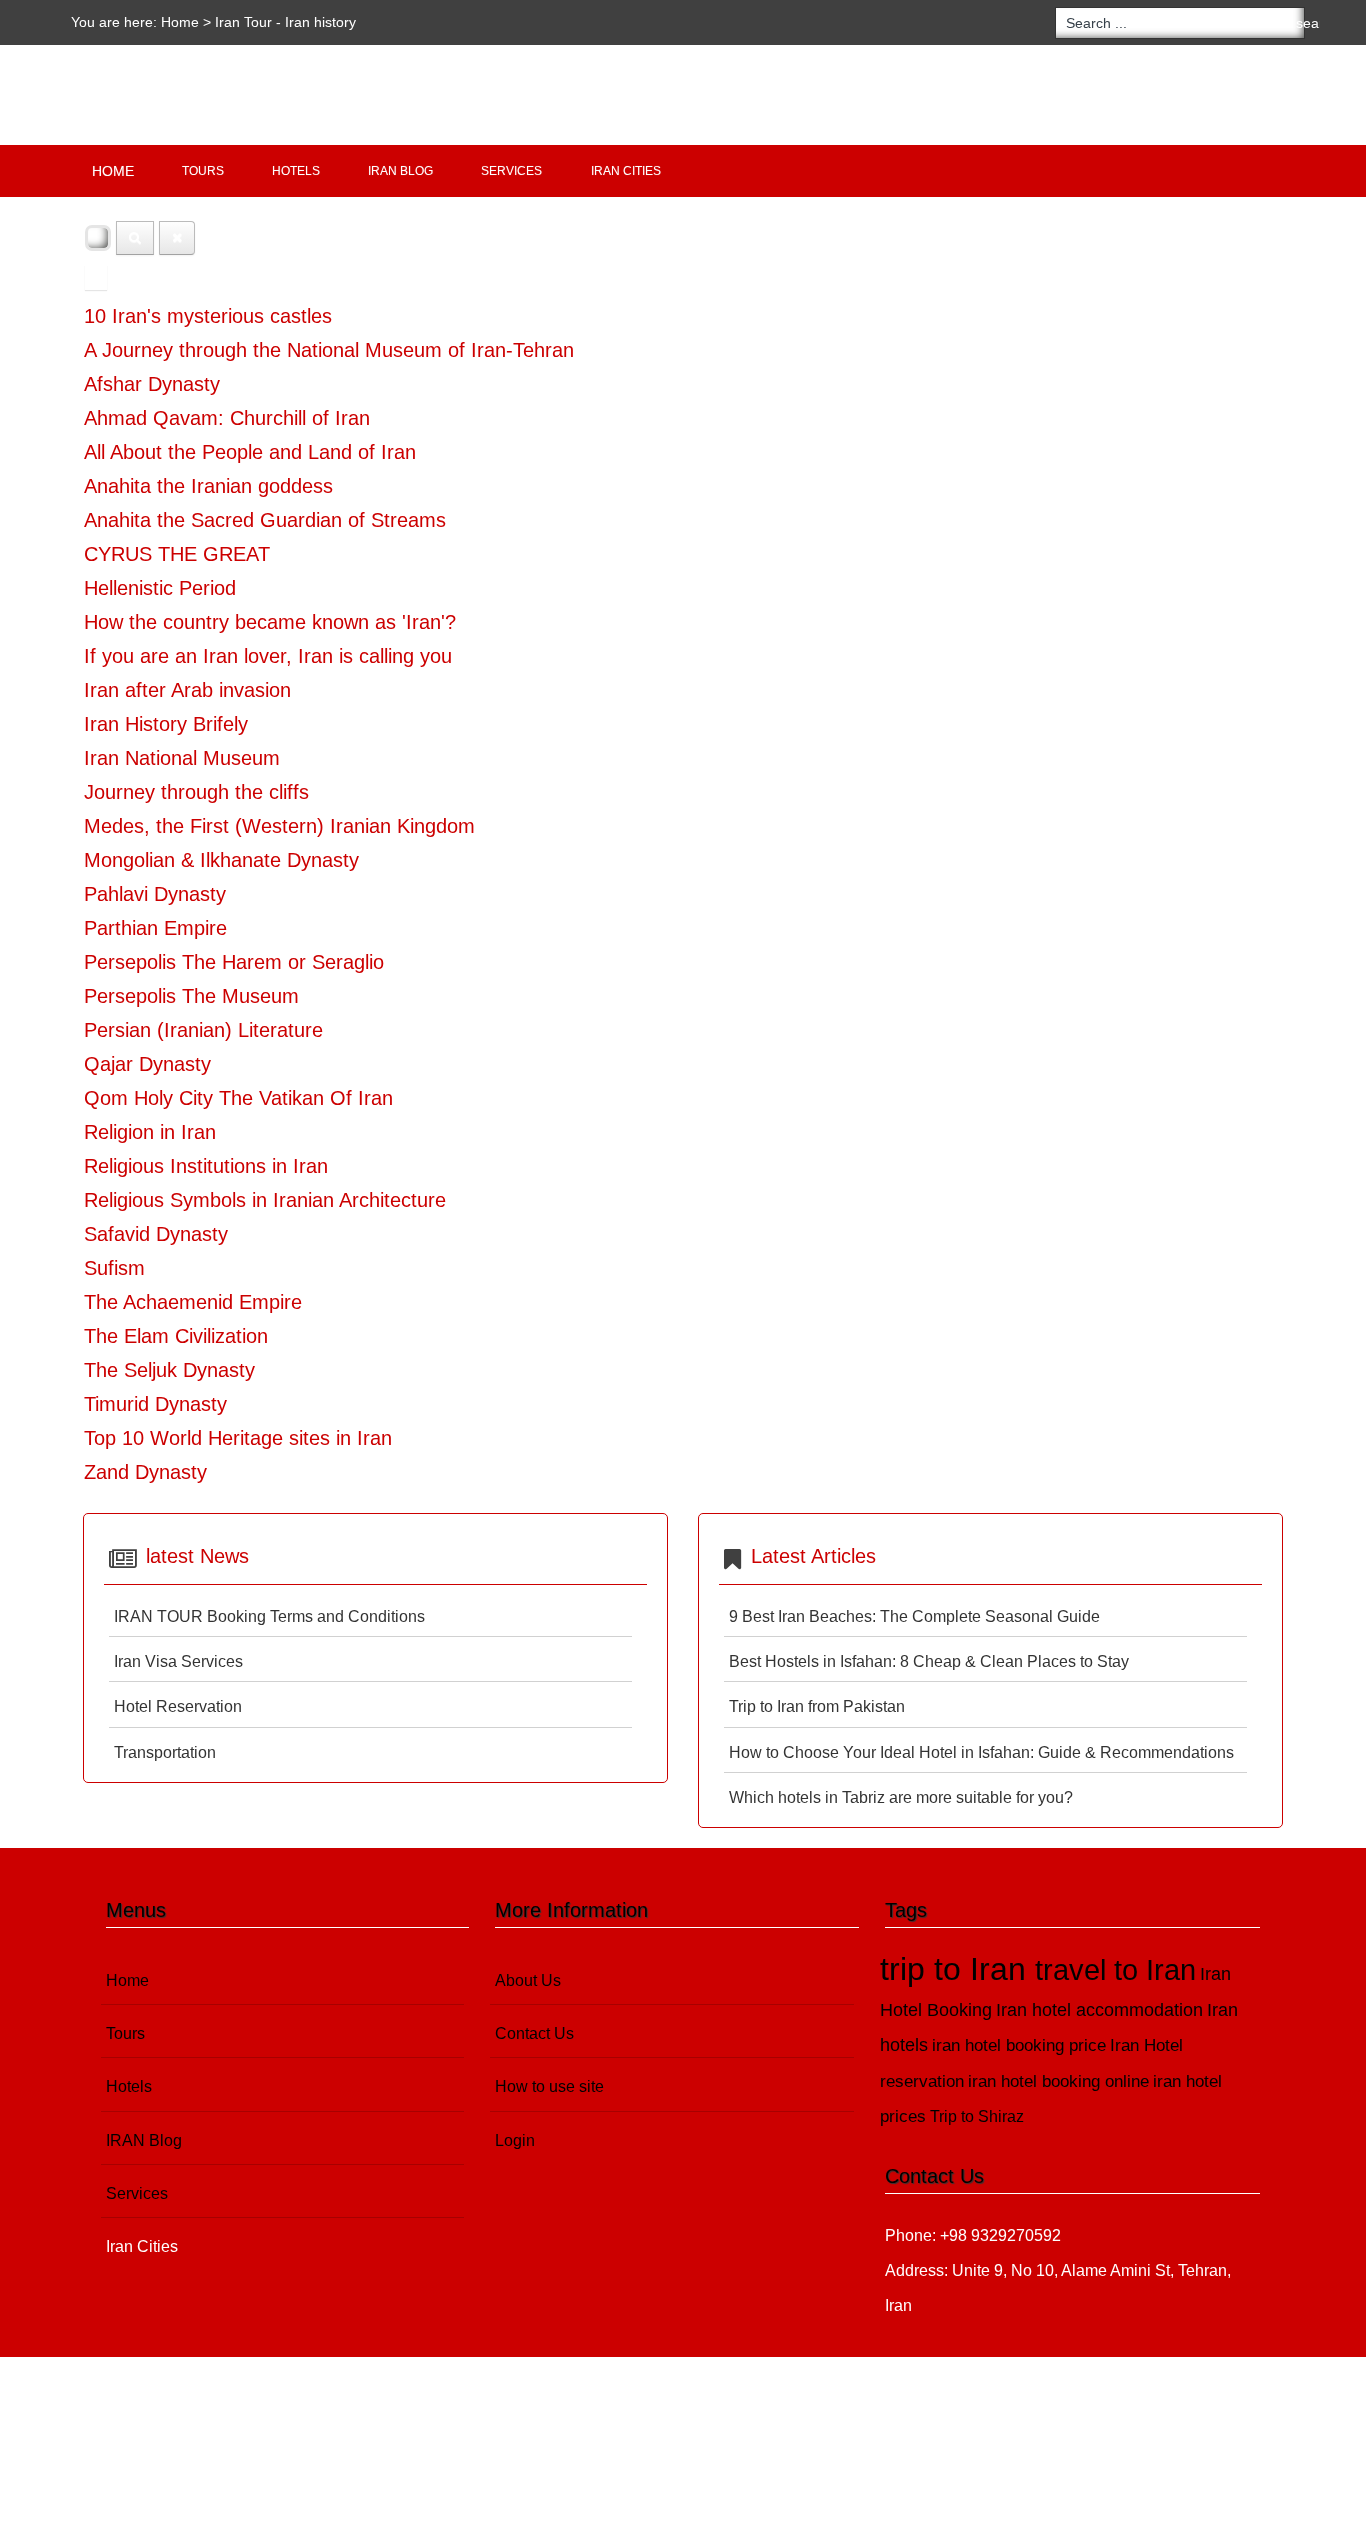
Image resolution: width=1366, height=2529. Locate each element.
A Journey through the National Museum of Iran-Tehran (329, 350)
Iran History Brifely (166, 724)
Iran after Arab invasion (187, 690)
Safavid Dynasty (156, 1234)
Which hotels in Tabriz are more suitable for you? (901, 1797)
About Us (528, 1980)
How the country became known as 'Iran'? (270, 622)
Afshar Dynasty (152, 384)
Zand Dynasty (145, 1472)
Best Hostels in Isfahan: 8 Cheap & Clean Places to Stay (929, 1661)
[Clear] (177, 238)
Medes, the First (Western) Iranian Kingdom (279, 826)
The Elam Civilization (176, 1336)
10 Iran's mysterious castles (208, 316)
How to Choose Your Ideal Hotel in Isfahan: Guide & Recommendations (981, 1752)
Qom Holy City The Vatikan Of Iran (238, 1098)
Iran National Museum (182, 758)
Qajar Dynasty (147, 1064)
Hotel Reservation (178, 1706)
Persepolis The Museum (191, 996)
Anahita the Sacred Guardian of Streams (265, 520)
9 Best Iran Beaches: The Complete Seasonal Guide (914, 1616)
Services (511, 171)
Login (515, 2140)
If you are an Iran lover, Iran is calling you (268, 656)
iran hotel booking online (1058, 2081)
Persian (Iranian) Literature (203, 1030)
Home (180, 22)
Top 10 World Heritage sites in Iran (238, 1438)
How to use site (549, 2086)
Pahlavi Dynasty (155, 894)
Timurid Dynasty (155, 1404)
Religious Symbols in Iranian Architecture (265, 1200)
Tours (203, 171)
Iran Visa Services (178, 1661)
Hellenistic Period (160, 588)
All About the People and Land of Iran (250, 452)
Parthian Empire (155, 928)
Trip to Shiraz (977, 2116)
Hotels (296, 171)
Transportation (165, 1752)
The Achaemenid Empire (193, 1302)
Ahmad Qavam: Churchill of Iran (227, 418)
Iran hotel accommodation (1099, 2010)
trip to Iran (957, 1969)
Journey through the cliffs (196, 792)
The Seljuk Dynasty (169, 1370)
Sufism (114, 1268)
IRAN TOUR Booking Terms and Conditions (269, 1616)
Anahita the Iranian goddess (208, 486)
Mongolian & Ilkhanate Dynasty (221, 860)
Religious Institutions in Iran (206, 1166)
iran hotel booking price (1019, 2045)
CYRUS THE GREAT (177, 554)
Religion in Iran (150, 1132)
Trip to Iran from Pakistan (817, 1706)
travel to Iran (1115, 1970)
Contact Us (534, 2033)
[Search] (135, 238)
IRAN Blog (400, 171)
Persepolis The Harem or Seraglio (234, 962)
